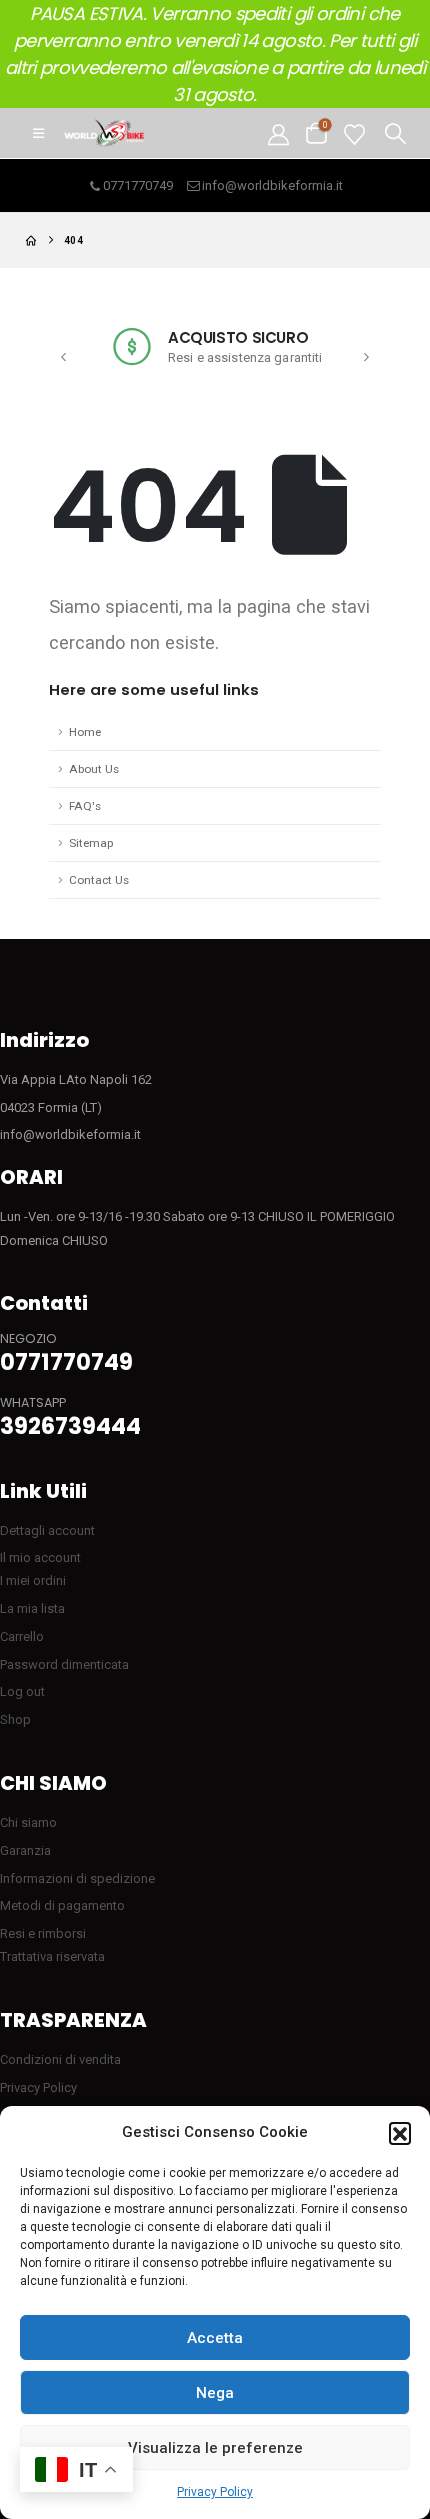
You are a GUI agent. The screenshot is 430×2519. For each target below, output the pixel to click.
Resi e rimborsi (43, 1933)
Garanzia (25, 1850)
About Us (94, 769)
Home (85, 732)
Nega (215, 2393)
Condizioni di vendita (60, 2059)
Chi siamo (28, 1822)
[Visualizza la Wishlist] (354, 133)
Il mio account (40, 1557)
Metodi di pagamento (62, 1905)
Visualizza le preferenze (215, 2448)
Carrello (22, 1636)
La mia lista (32, 1608)
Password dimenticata (64, 1664)
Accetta (215, 2338)
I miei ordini (33, 1580)
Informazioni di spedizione (77, 1878)
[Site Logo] (104, 133)
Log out (22, 1691)
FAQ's (85, 806)
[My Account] (278, 133)
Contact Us (99, 880)
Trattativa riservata (52, 1956)
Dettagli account (47, 1530)
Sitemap (91, 843)
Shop (15, 1719)
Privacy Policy (215, 2492)
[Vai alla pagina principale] (31, 240)
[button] (400, 2133)
